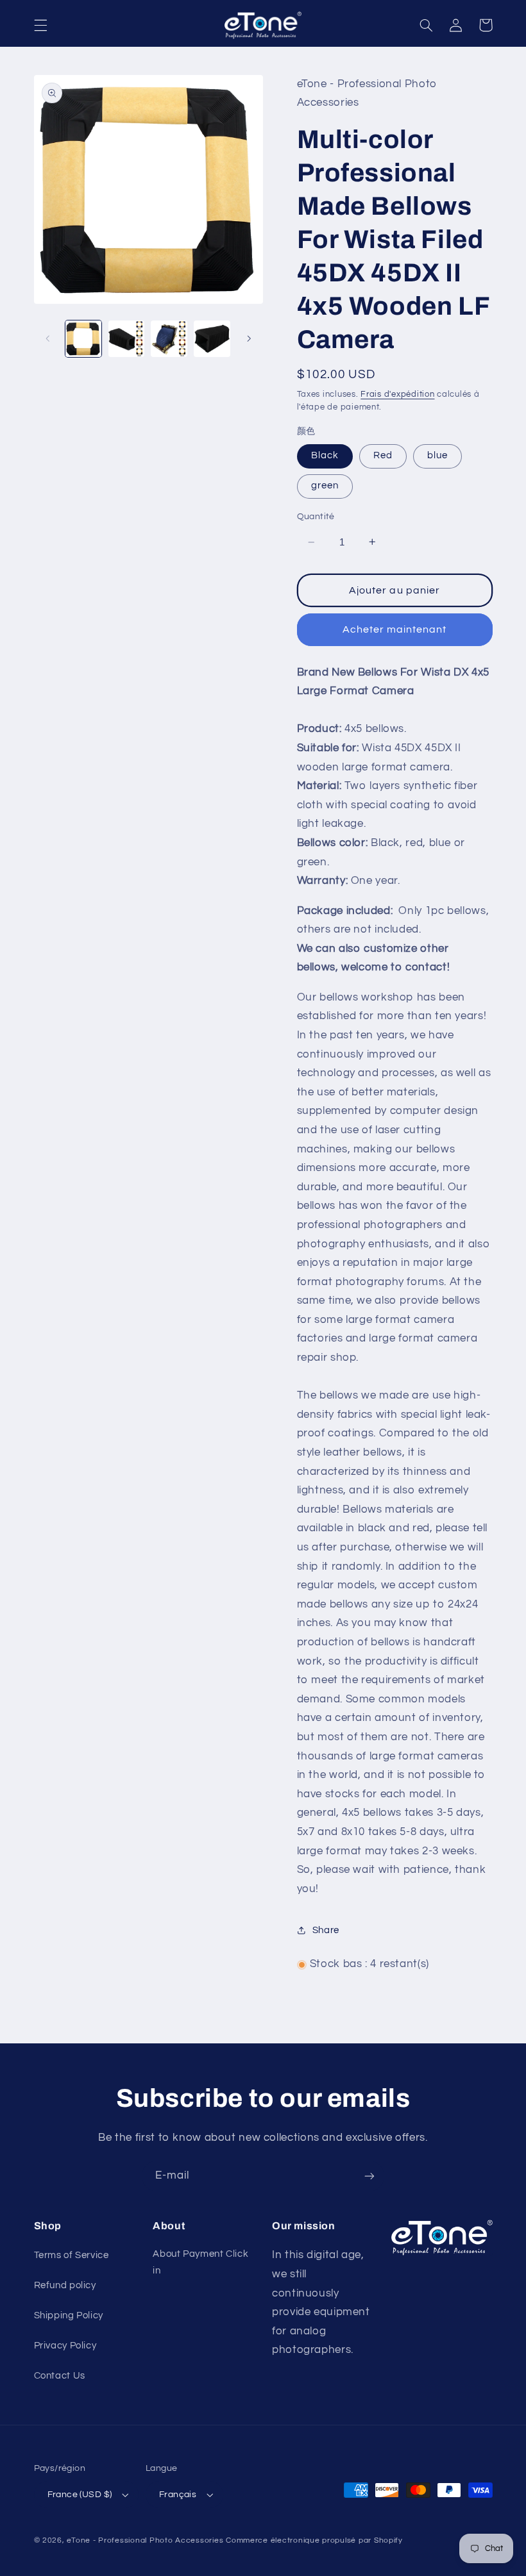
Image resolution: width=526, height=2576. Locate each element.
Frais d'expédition (397, 395)
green (325, 486)
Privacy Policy (65, 2346)
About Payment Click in (200, 2262)
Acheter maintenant (395, 629)
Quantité (316, 517)
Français (178, 2495)
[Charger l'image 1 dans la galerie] (83, 338)
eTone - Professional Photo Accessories (145, 2540)
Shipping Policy (69, 2315)
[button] (40, 25)
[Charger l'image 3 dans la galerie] (169, 338)
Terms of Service (72, 2255)
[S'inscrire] (369, 2176)
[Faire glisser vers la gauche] (48, 339)
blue (437, 455)
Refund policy (65, 2285)
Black (325, 455)
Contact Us (60, 2376)
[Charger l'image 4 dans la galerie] (212, 338)
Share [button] (326, 1930)
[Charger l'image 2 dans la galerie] (126, 338)
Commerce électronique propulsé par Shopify (314, 2540)
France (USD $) (80, 2495)
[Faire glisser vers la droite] (249, 339)
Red (383, 455)
